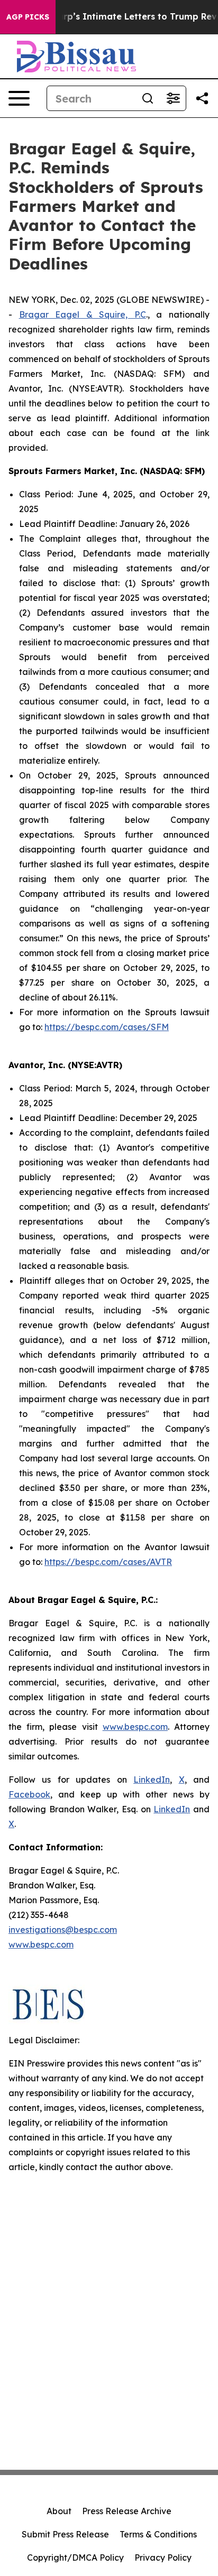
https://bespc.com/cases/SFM (107, 1027)
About (59, 2511)
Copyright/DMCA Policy (75, 2558)
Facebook (29, 1794)
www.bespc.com (41, 1944)
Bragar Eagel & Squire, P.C (83, 314)
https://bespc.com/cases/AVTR (108, 1562)
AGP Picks (28, 17)
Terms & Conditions (158, 2534)
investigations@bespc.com (63, 1930)
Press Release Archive (127, 2511)
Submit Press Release (65, 2534)
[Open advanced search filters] (173, 98)
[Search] (148, 98)
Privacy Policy (163, 2558)
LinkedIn (152, 1780)
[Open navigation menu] (19, 98)
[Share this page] (202, 98)
